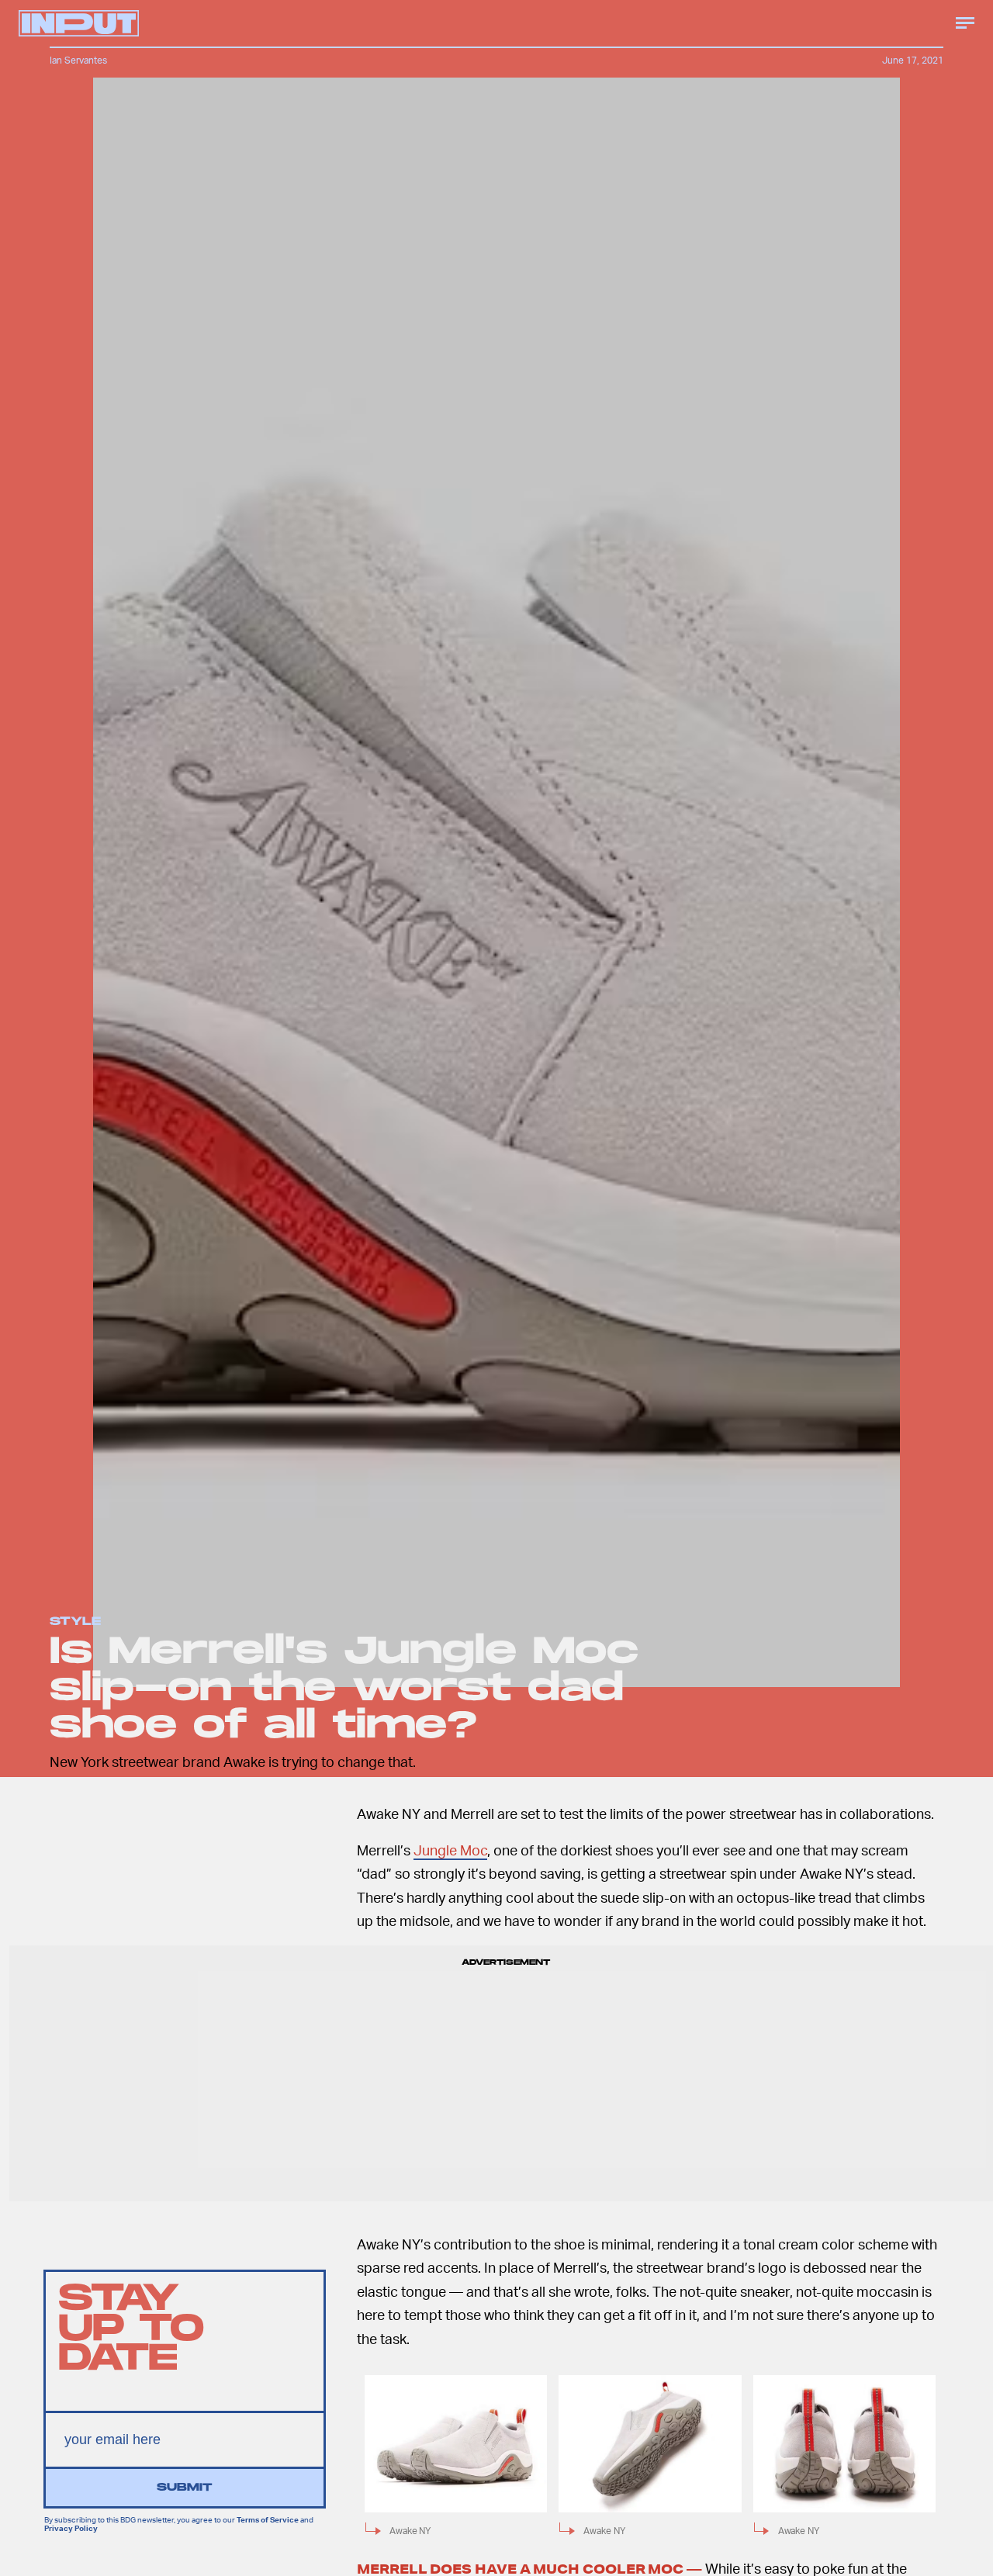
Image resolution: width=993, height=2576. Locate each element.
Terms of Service (268, 2519)
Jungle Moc (450, 1850)
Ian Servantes (78, 60)
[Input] (79, 23)
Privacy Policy (71, 2527)
